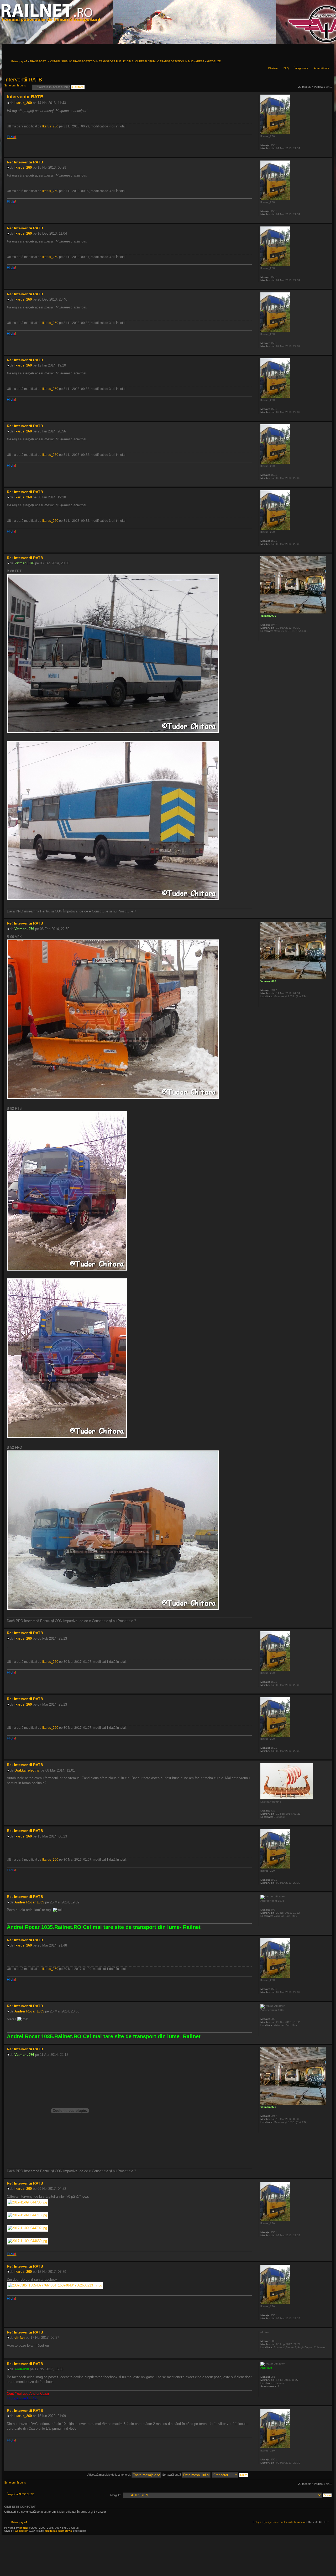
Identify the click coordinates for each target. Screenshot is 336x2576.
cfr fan (20, 2338)
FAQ (286, 68)
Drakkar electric (27, 1770)
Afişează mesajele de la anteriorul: (109, 2475)
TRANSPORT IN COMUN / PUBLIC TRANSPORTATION (63, 61)
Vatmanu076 (24, 563)
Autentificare (322, 68)
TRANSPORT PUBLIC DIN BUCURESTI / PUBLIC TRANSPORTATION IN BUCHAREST (152, 61)
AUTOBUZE (214, 61)
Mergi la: (116, 2495)
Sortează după (172, 2475)
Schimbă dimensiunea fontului (325, 61)
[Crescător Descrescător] (230, 2475)
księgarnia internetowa (58, 2531)
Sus (328, 154)
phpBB (24, 2528)
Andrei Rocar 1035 (29, 1902)
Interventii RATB (23, 80)
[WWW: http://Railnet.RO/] (263, 638)
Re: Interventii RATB (25, 162)
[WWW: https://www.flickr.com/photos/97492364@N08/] (263, 2393)
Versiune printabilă (317, 61)
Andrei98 (22, 2369)
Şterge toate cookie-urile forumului (285, 2522)
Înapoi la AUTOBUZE (21, 2494)
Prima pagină (19, 61)
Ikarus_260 (23, 103)
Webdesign (22, 2531)
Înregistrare (301, 68)
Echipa (257, 2522)
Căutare (273, 68)
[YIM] (263, 1923)
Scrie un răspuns (15, 85)
